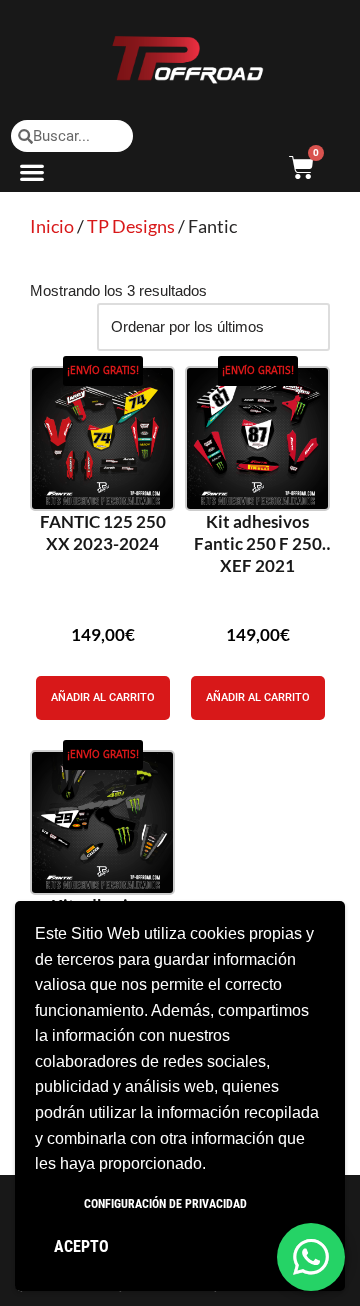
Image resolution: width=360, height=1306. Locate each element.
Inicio (52, 226)
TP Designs (131, 226)
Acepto (81, 1246)
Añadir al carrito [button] (103, 697)
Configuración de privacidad (165, 1204)
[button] (32, 171)
